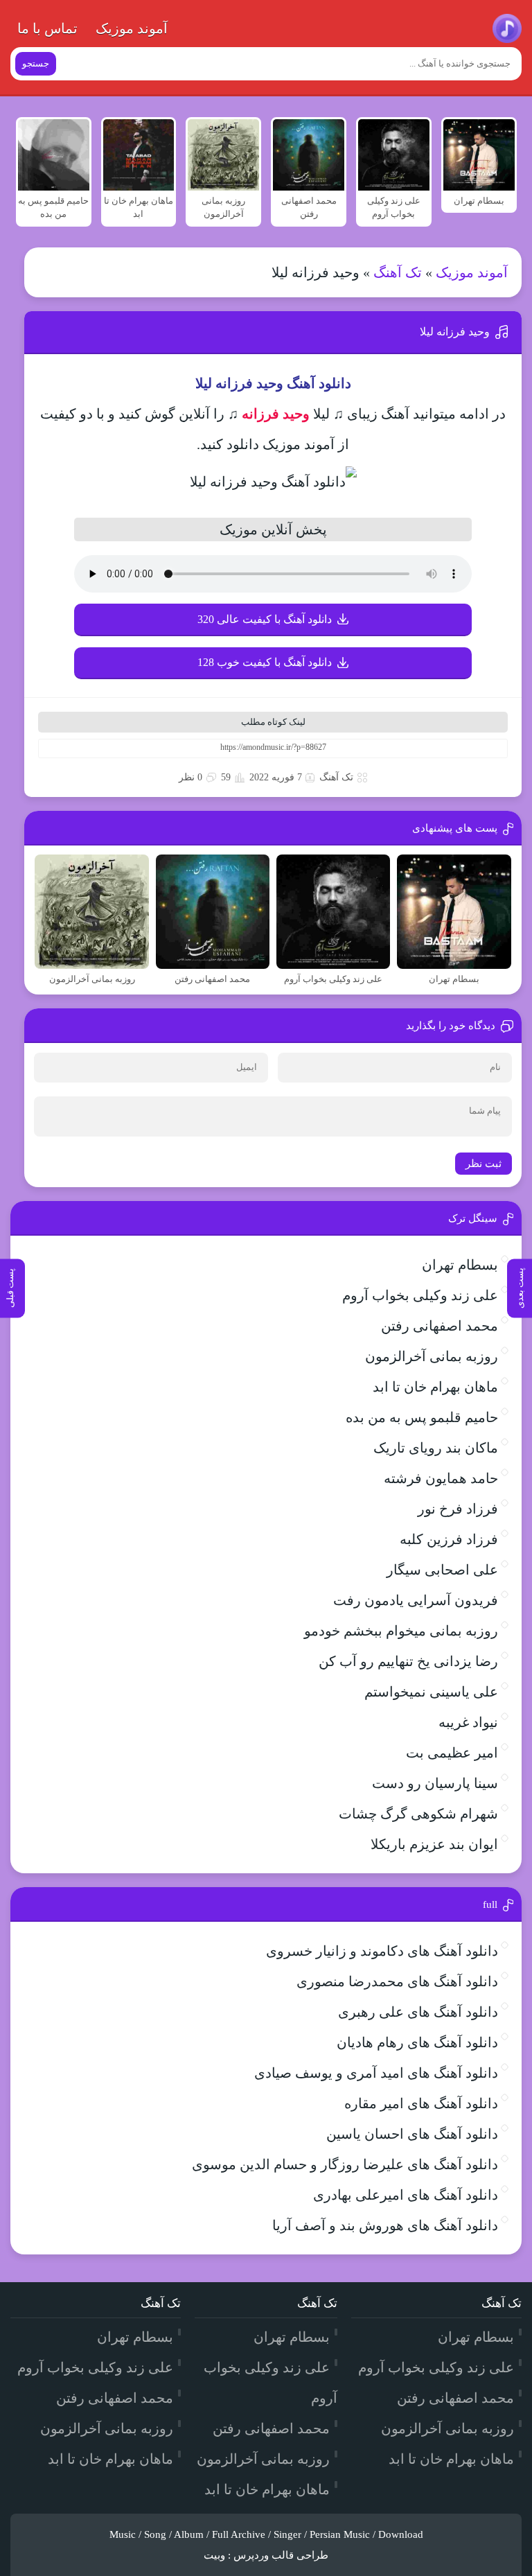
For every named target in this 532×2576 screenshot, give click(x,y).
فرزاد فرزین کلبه (449, 1539)
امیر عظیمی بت (452, 1753)
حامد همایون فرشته (441, 1478)
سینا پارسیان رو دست (435, 1783)
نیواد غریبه (468, 1722)
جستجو (36, 63)
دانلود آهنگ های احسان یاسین (412, 2134)
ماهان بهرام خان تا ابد (435, 1387)
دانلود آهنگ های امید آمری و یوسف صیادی (376, 2073)
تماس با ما (47, 28)
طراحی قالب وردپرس (281, 2555)
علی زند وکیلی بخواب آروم (420, 1295)
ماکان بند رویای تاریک (436, 1448)
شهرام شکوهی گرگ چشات (418, 1814)
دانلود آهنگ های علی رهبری (418, 2012)
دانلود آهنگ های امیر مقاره (421, 2103)
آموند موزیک (132, 28)
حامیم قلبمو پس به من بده (422, 1417)
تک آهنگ (398, 272)
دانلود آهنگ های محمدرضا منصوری (397, 1981)
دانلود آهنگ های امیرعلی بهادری (406, 2195)
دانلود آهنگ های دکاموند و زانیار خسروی (382, 1951)
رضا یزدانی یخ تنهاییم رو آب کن (408, 1661)
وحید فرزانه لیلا (455, 332)
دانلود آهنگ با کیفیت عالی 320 (265, 619)
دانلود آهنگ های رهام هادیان (417, 2042)
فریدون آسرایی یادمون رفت (416, 1600)
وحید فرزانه (276, 414)
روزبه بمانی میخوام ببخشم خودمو (401, 1631)
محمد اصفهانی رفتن (440, 1326)
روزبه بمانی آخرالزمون (432, 1356)
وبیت (214, 2555)
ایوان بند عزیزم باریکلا (434, 1844)
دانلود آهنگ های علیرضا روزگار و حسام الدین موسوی (345, 2164)
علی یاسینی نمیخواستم (431, 1692)
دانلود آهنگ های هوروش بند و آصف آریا (385, 2225)
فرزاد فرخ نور (458, 1509)
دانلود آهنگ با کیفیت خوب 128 (265, 662)
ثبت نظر (484, 1164)
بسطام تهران (460, 1265)
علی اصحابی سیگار (442, 1570)
